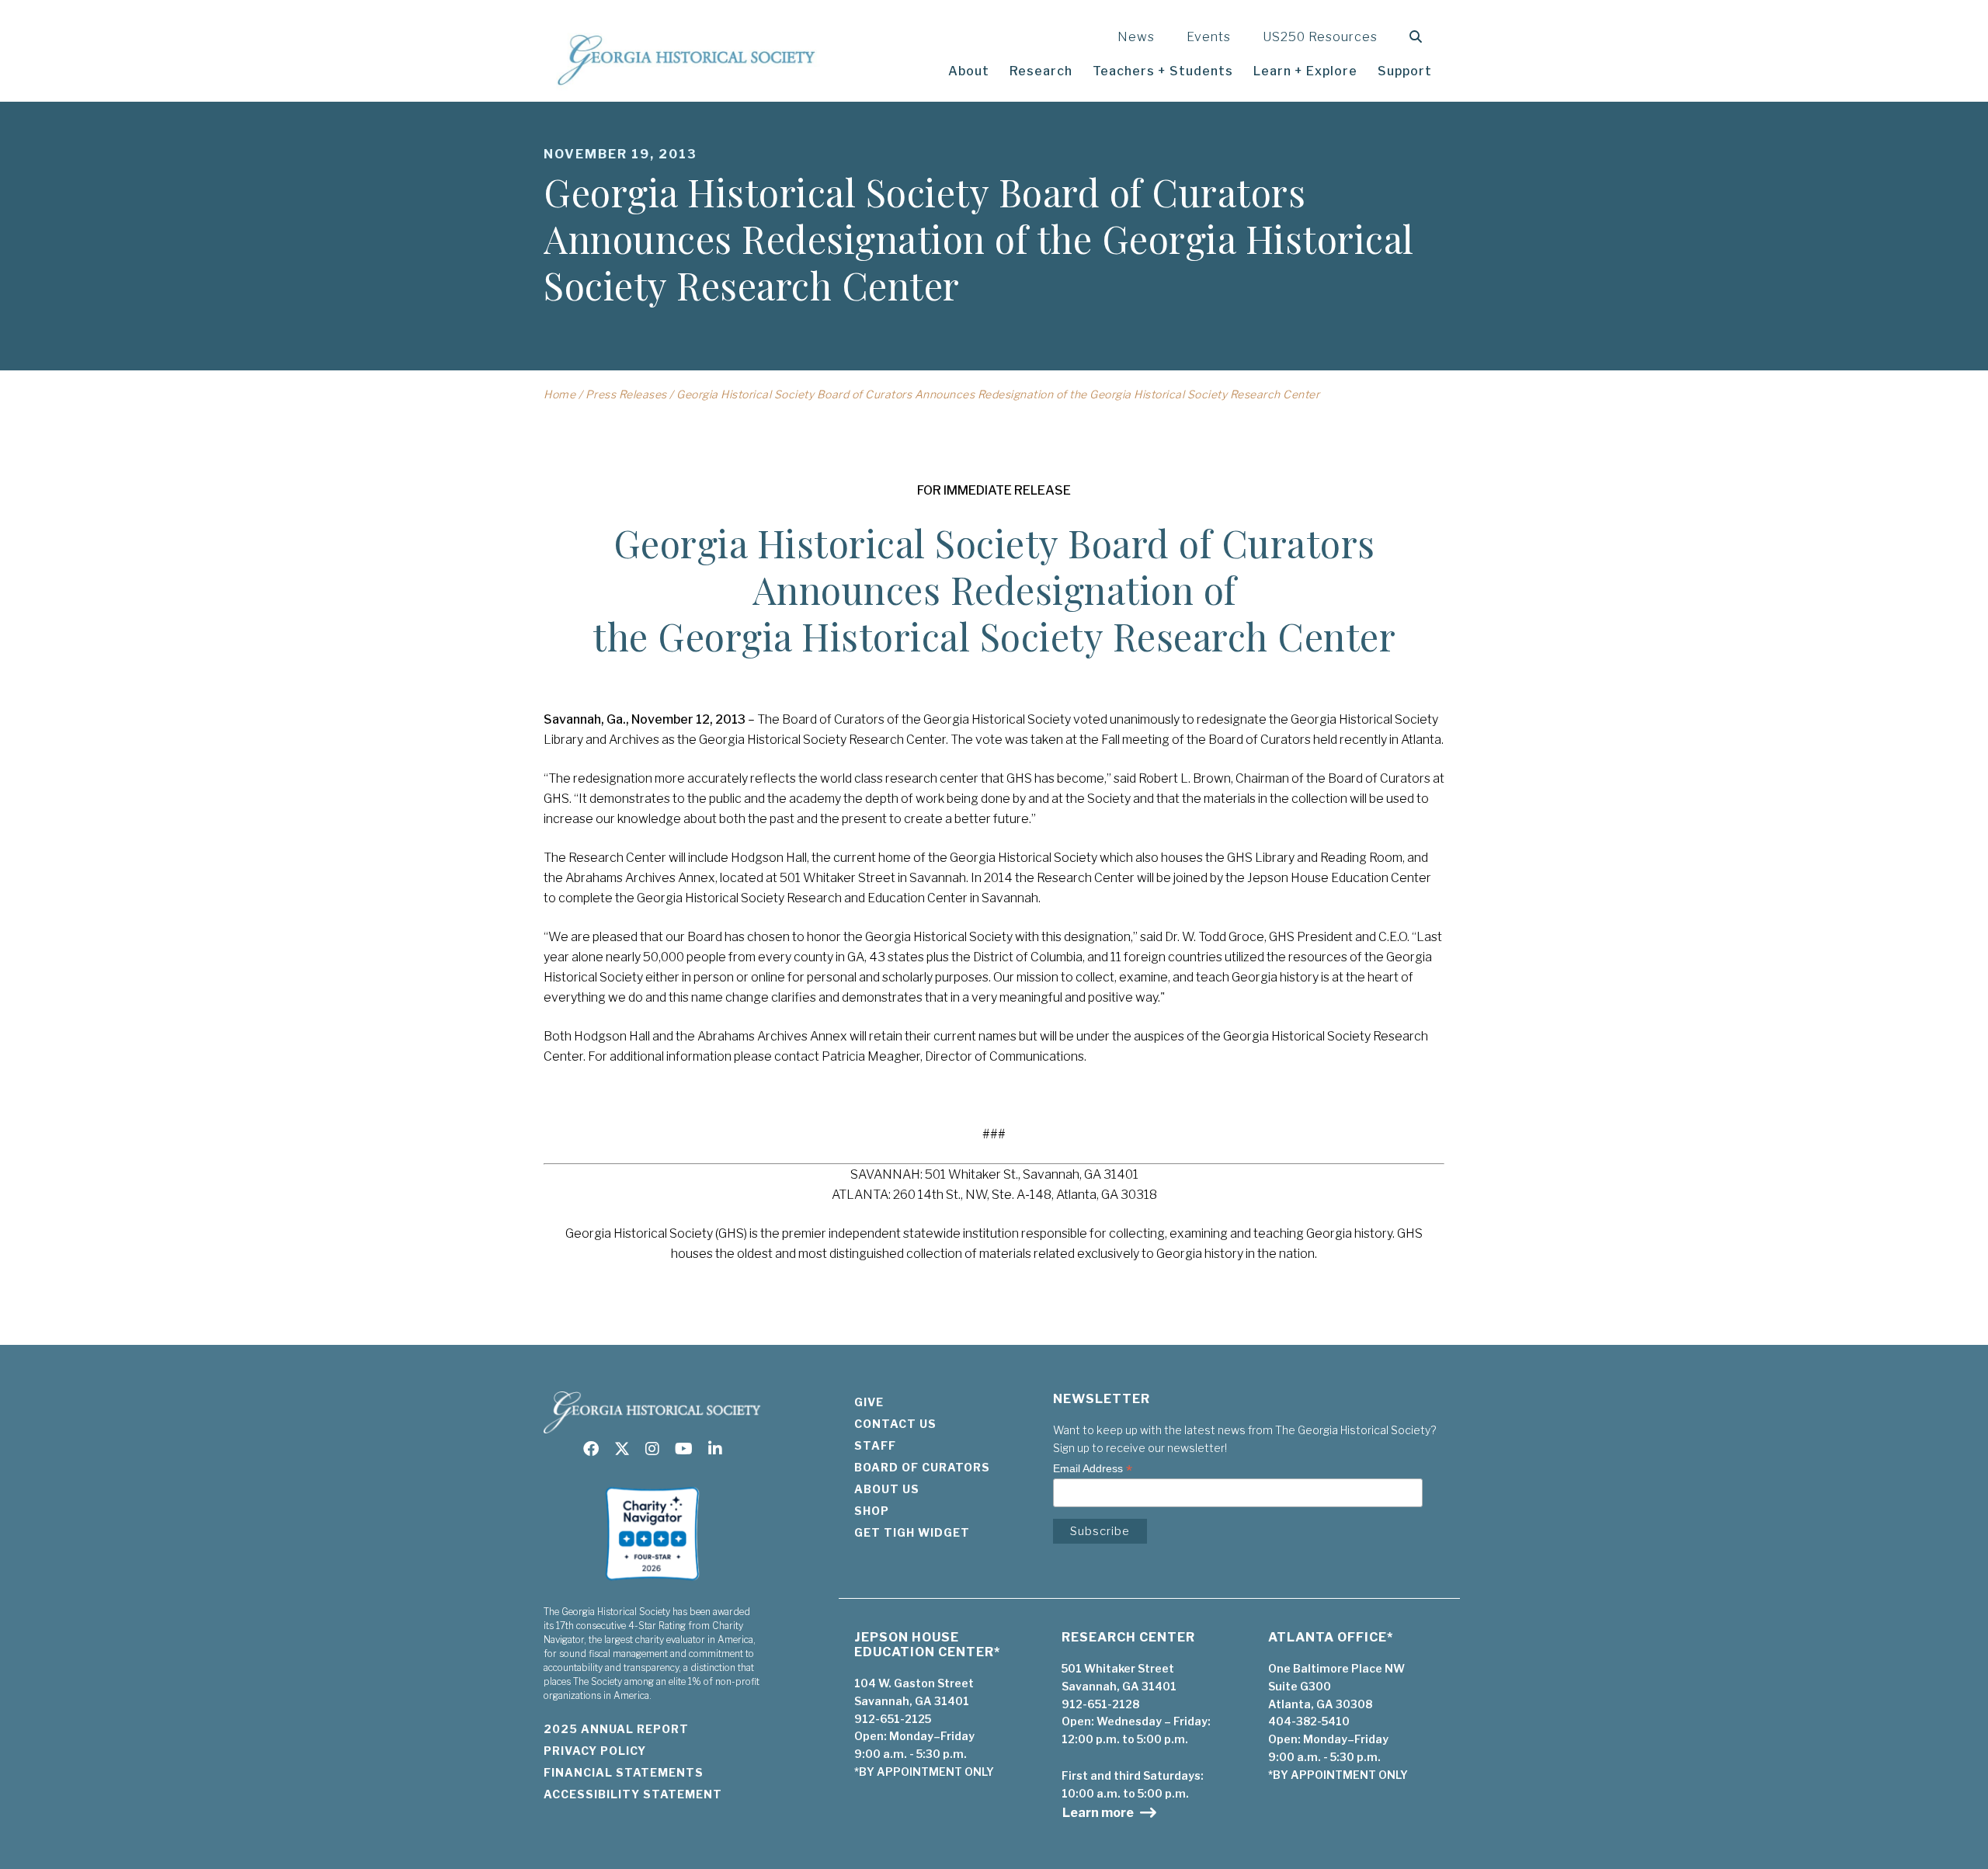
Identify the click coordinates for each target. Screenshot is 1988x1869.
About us (887, 1489)
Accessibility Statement (633, 1794)
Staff (875, 1445)
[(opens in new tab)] (652, 1585)
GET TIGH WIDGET (912, 1532)
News (1136, 37)
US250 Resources (1320, 37)
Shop (872, 1511)
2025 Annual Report (616, 1729)
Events (1209, 37)
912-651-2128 (1100, 1704)
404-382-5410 (1309, 1721)
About (969, 71)
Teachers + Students (1163, 71)
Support (1405, 71)
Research (1041, 71)
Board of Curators (922, 1467)
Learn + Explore (1305, 71)
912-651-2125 (893, 1719)
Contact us (895, 1424)
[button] (1419, 37)
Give (869, 1402)
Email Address (1093, 1469)
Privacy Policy (595, 1751)
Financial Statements (624, 1772)
